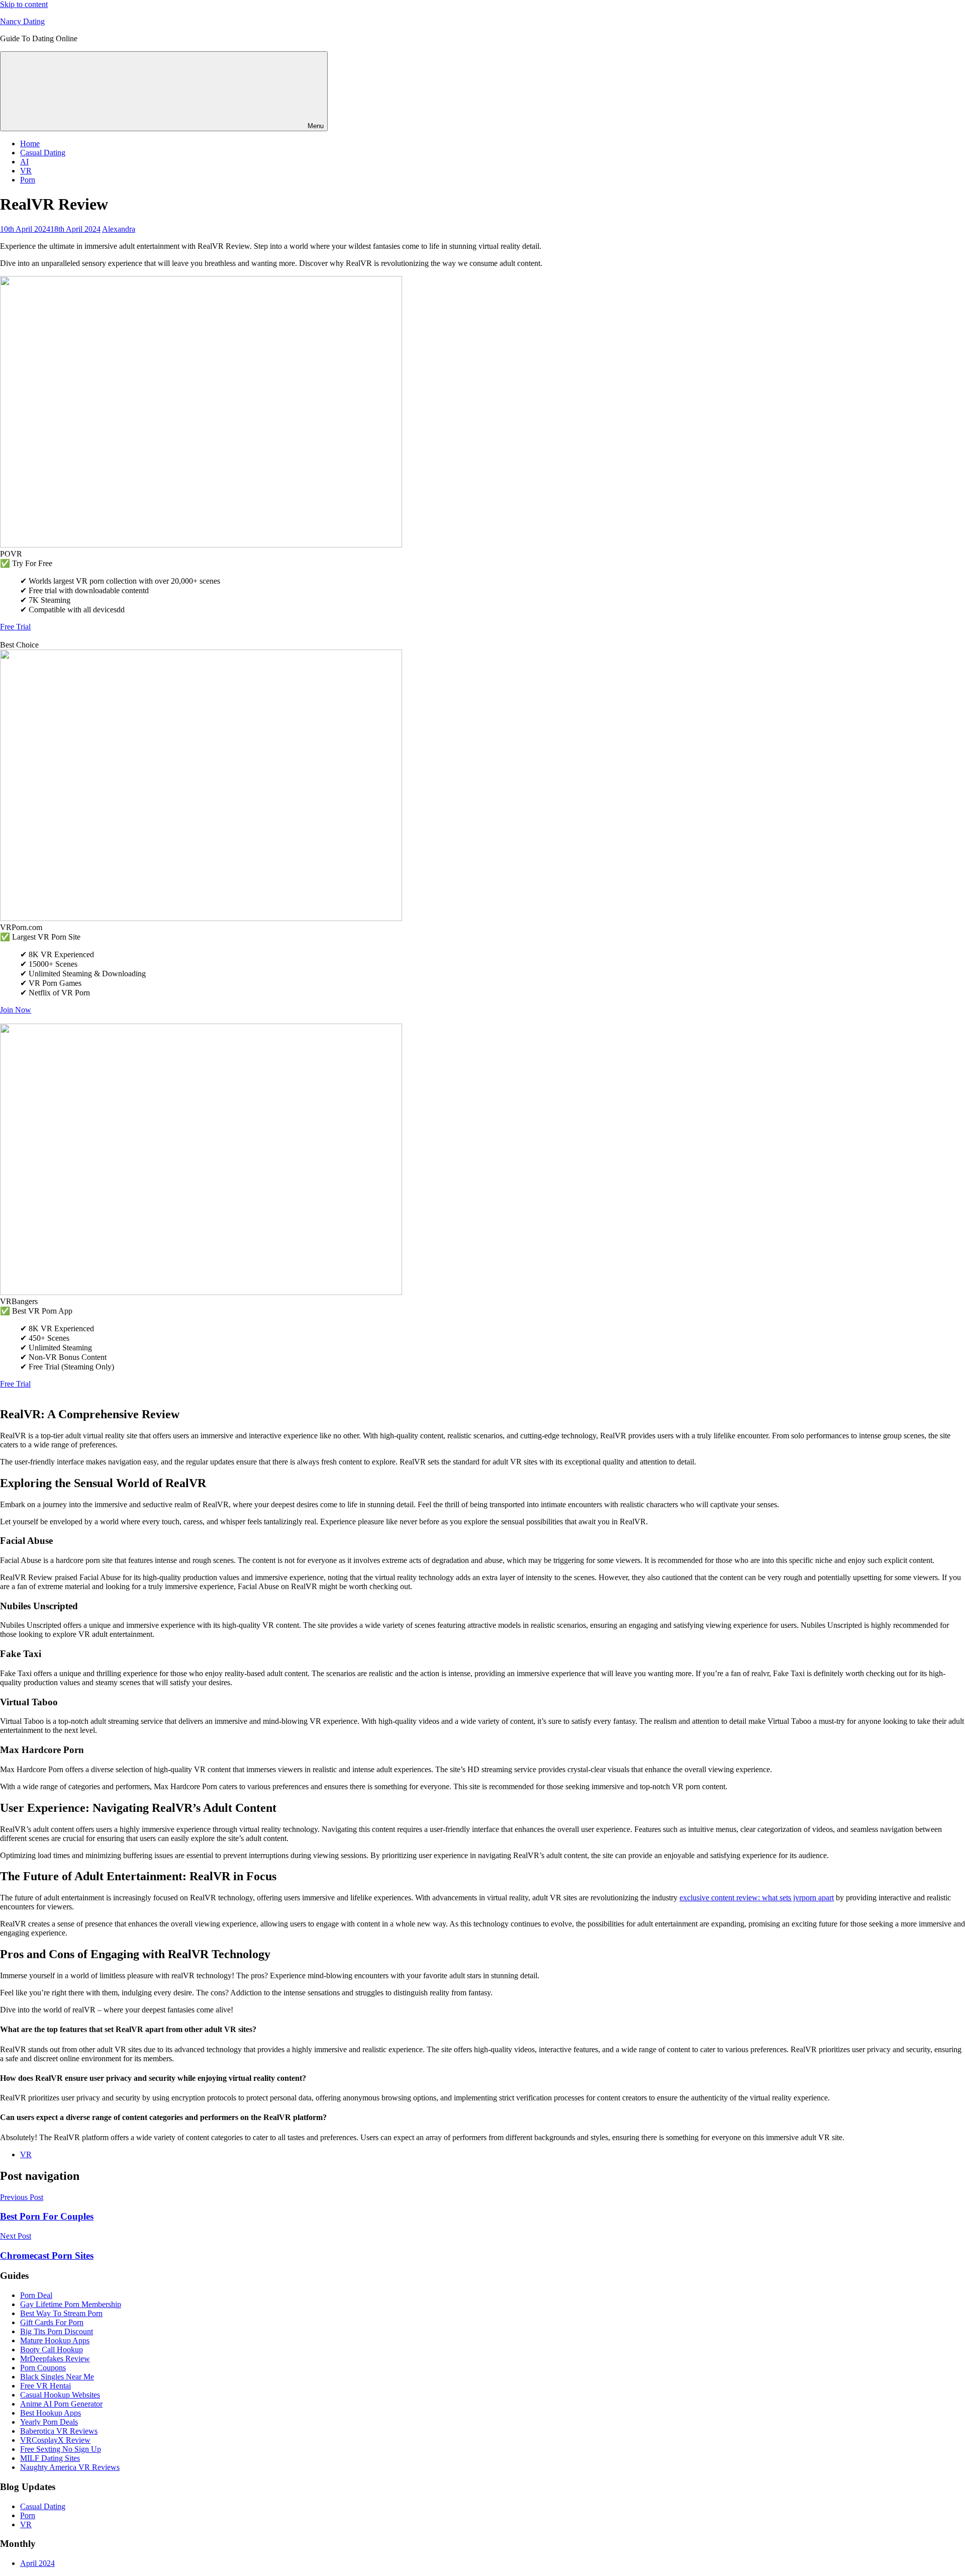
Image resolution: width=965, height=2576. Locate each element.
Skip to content (24, 4)
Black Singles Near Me (57, 2377)
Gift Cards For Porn (52, 2322)
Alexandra (119, 229)
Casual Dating (43, 153)
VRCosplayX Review (55, 2440)
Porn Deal (36, 2295)
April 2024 (37, 2563)
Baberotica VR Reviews (59, 2431)
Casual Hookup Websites (60, 2395)
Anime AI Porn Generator (61, 2404)
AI (24, 162)
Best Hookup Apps (51, 2413)
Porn (28, 180)
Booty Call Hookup (52, 2350)
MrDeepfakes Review (55, 2359)
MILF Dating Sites (50, 2458)
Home (30, 144)
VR (26, 171)
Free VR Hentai (45, 2386)
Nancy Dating (22, 21)
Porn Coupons (43, 2368)
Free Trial (15, 627)
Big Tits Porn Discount (57, 2331)
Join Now (16, 1010)
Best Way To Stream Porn (61, 2313)
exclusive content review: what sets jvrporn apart (757, 1898)
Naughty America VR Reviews (70, 2467)
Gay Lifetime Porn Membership (71, 2304)
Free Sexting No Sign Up (61, 2449)
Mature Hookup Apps (55, 2340)
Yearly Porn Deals (49, 2422)
